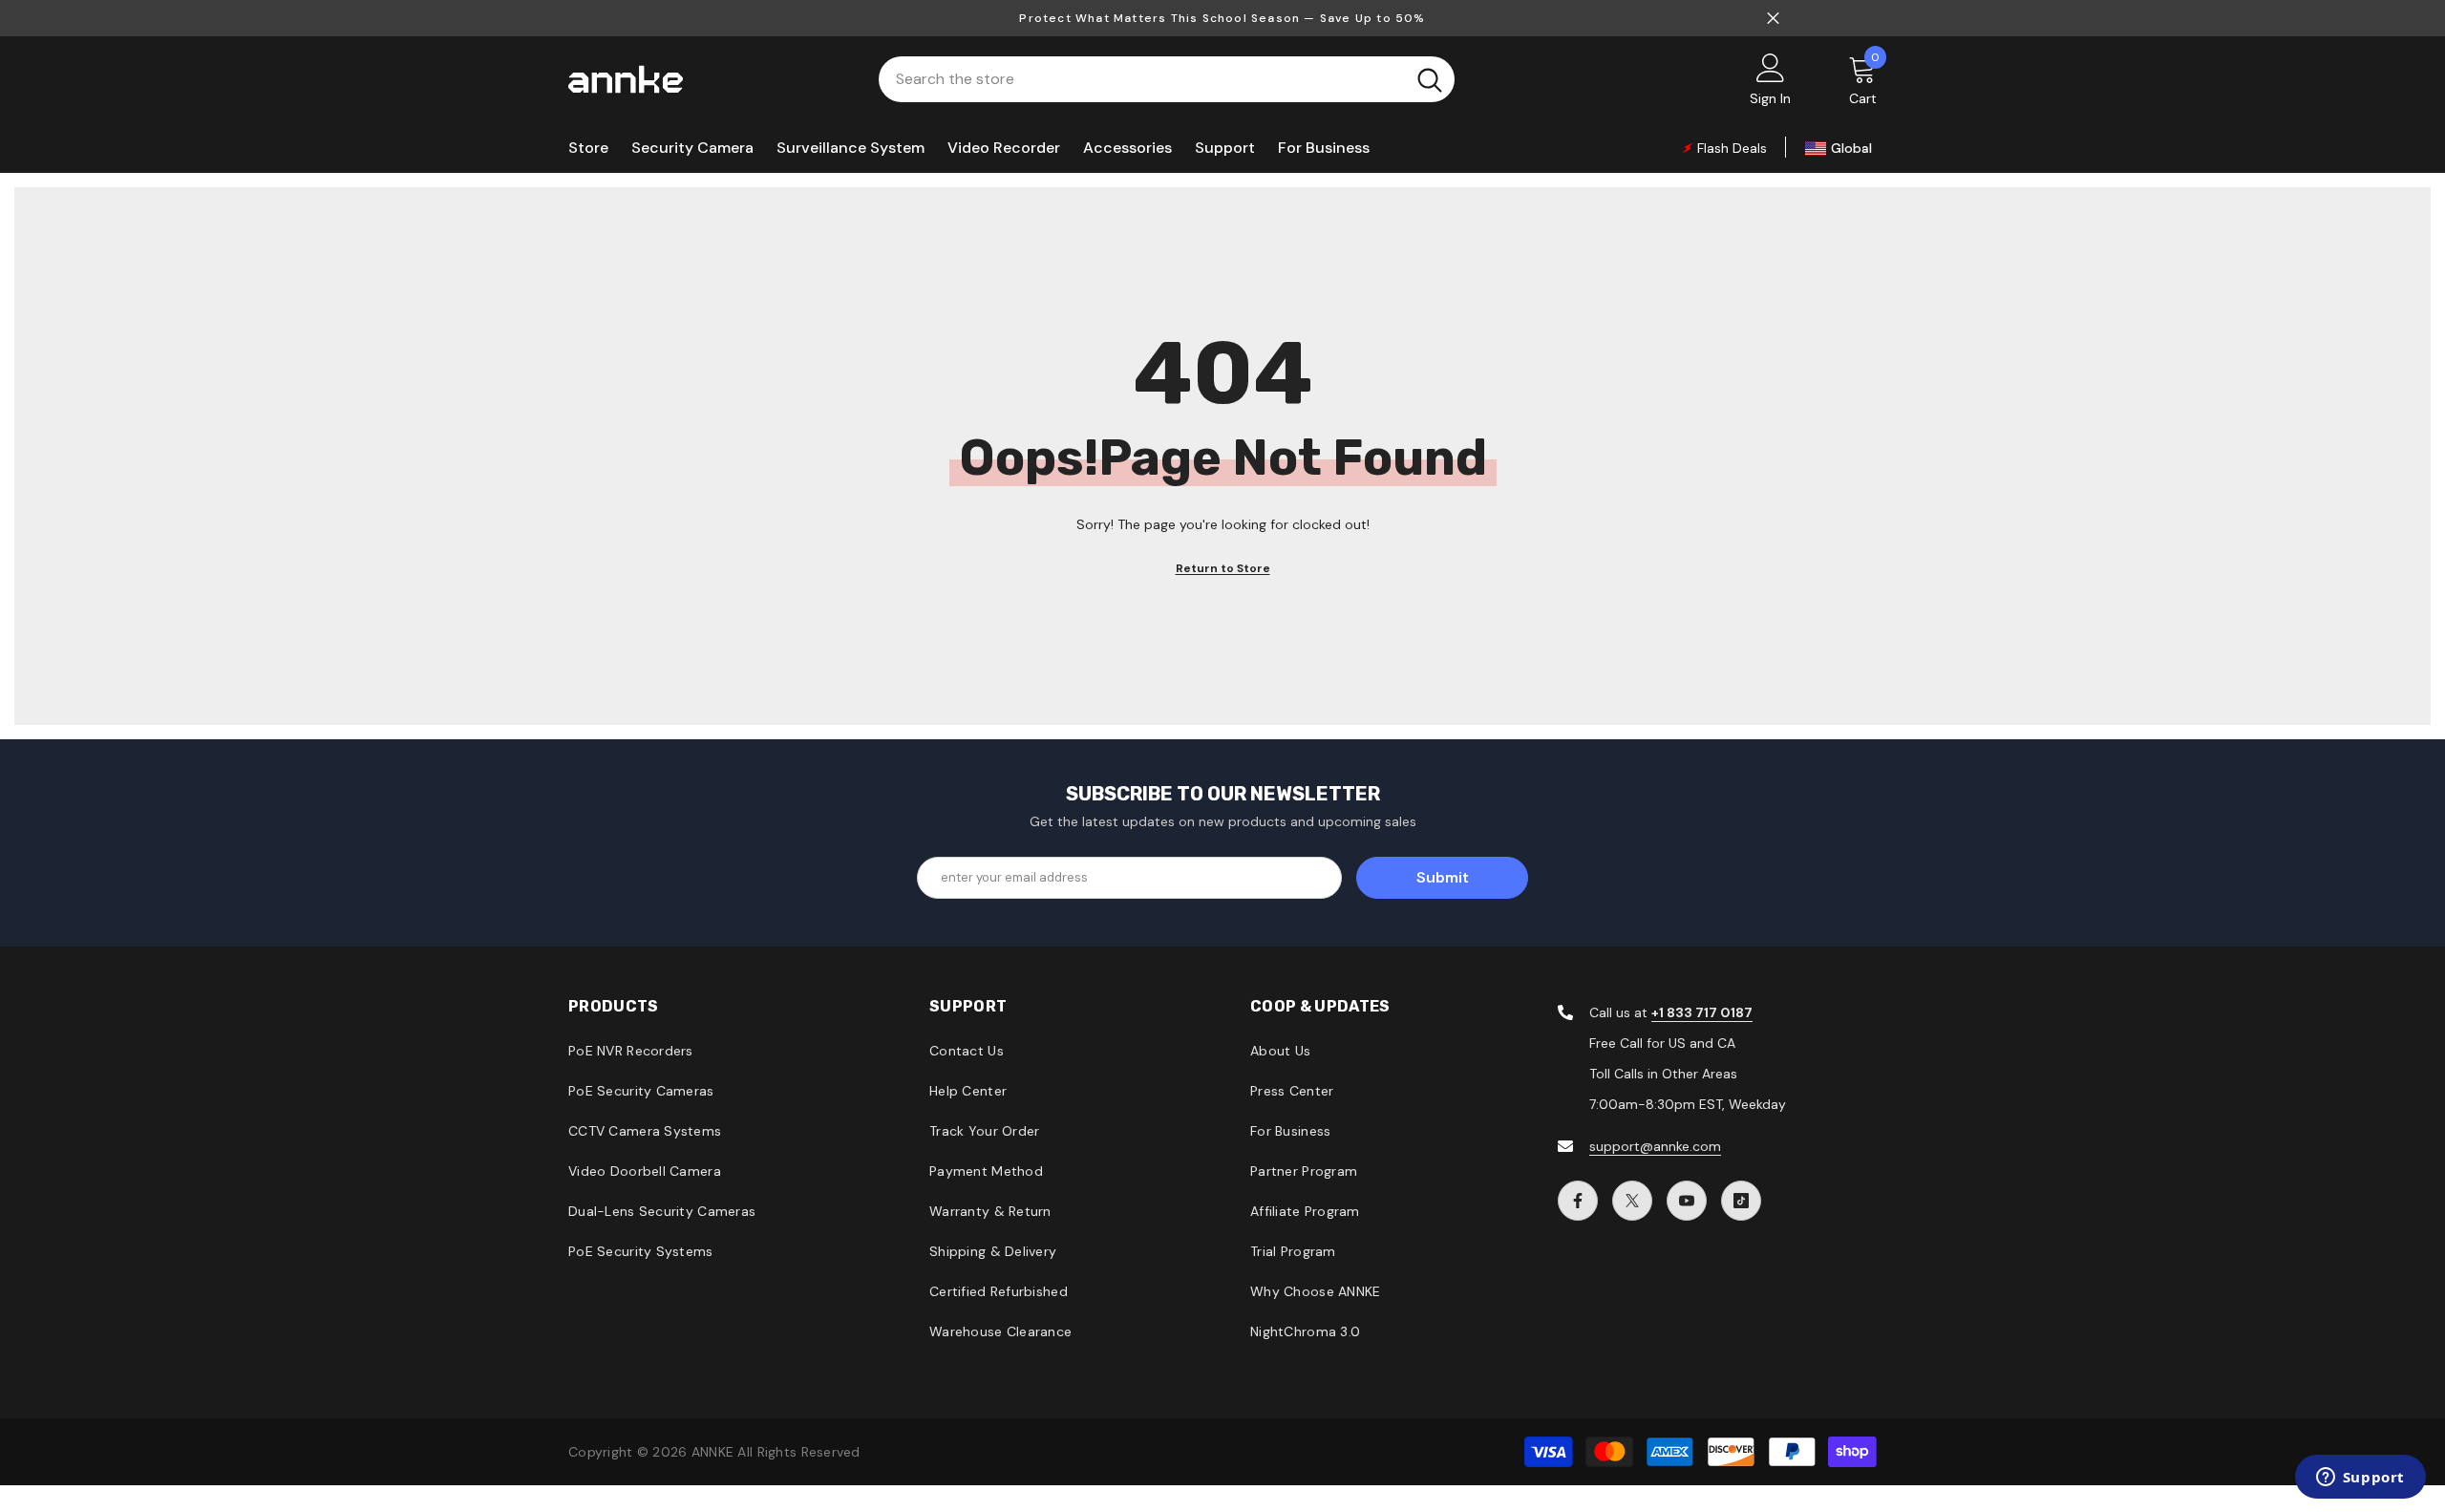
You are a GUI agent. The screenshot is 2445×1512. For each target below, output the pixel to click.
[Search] (1167, 79)
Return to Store (1223, 568)
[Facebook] (1578, 1201)
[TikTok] (1741, 1201)
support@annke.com (1655, 1146)
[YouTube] (1687, 1201)
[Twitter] (1632, 1201)
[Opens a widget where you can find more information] (2360, 1479)
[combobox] (1142, 79)
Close (1773, 19)
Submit (1443, 877)
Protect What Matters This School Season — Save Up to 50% (1222, 18)
